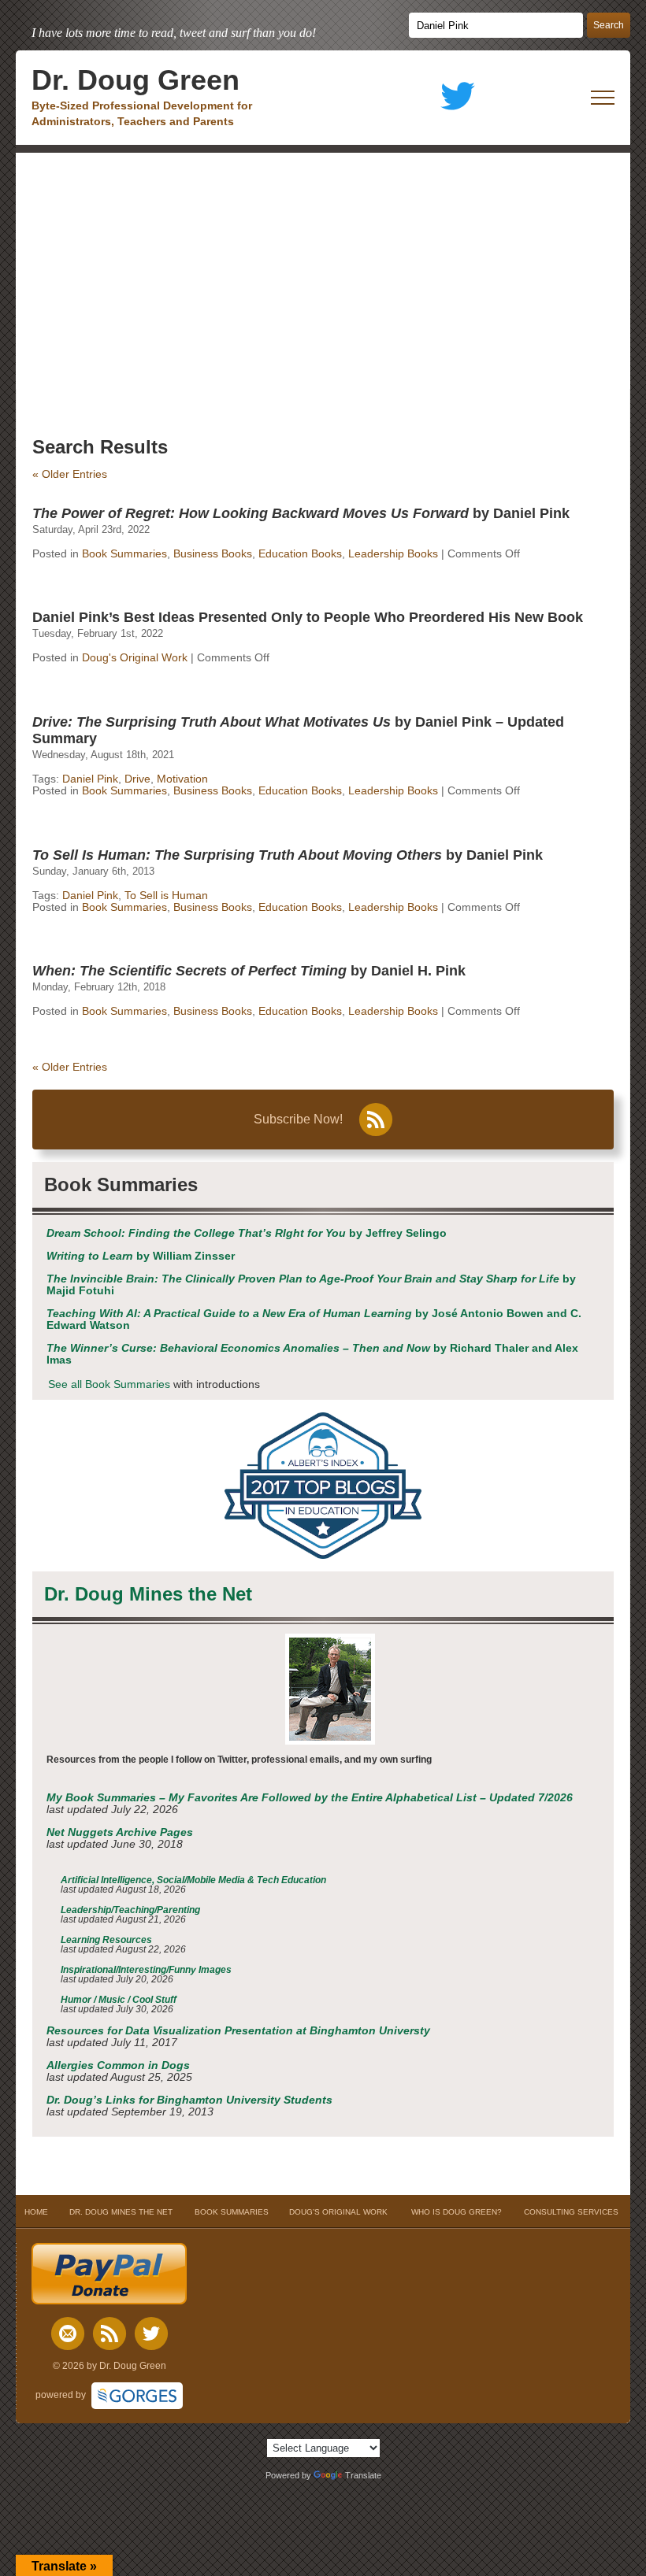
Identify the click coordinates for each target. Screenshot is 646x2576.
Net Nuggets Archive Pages (120, 1832)
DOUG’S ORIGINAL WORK (338, 2212)
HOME (36, 2212)
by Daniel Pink (301, 513)
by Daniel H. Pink (249, 971)
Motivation (182, 779)
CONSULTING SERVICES (571, 2212)
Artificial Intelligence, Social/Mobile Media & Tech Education (193, 1880)
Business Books (213, 554)
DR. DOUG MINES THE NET (121, 2212)
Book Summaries (124, 554)
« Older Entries (70, 474)
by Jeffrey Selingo (247, 1233)
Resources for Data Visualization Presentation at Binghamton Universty (238, 2031)
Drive (137, 779)
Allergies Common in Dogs (118, 2065)
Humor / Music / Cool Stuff (119, 2000)
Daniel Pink (90, 779)
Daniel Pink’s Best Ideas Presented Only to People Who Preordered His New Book (308, 617)
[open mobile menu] (603, 98)
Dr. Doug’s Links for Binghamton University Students (189, 2100)
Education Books (300, 554)
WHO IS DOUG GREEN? (457, 2212)
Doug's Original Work (135, 658)
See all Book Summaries (109, 1384)
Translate (363, 2475)
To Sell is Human (166, 896)
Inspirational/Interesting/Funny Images (146, 1970)
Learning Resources (106, 1940)
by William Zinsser (141, 1256)
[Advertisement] (323, 271)
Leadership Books (393, 554)
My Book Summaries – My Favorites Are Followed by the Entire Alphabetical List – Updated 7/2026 (310, 1798)
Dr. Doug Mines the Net (148, 1594)
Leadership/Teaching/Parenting (130, 1910)
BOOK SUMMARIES (232, 2212)
